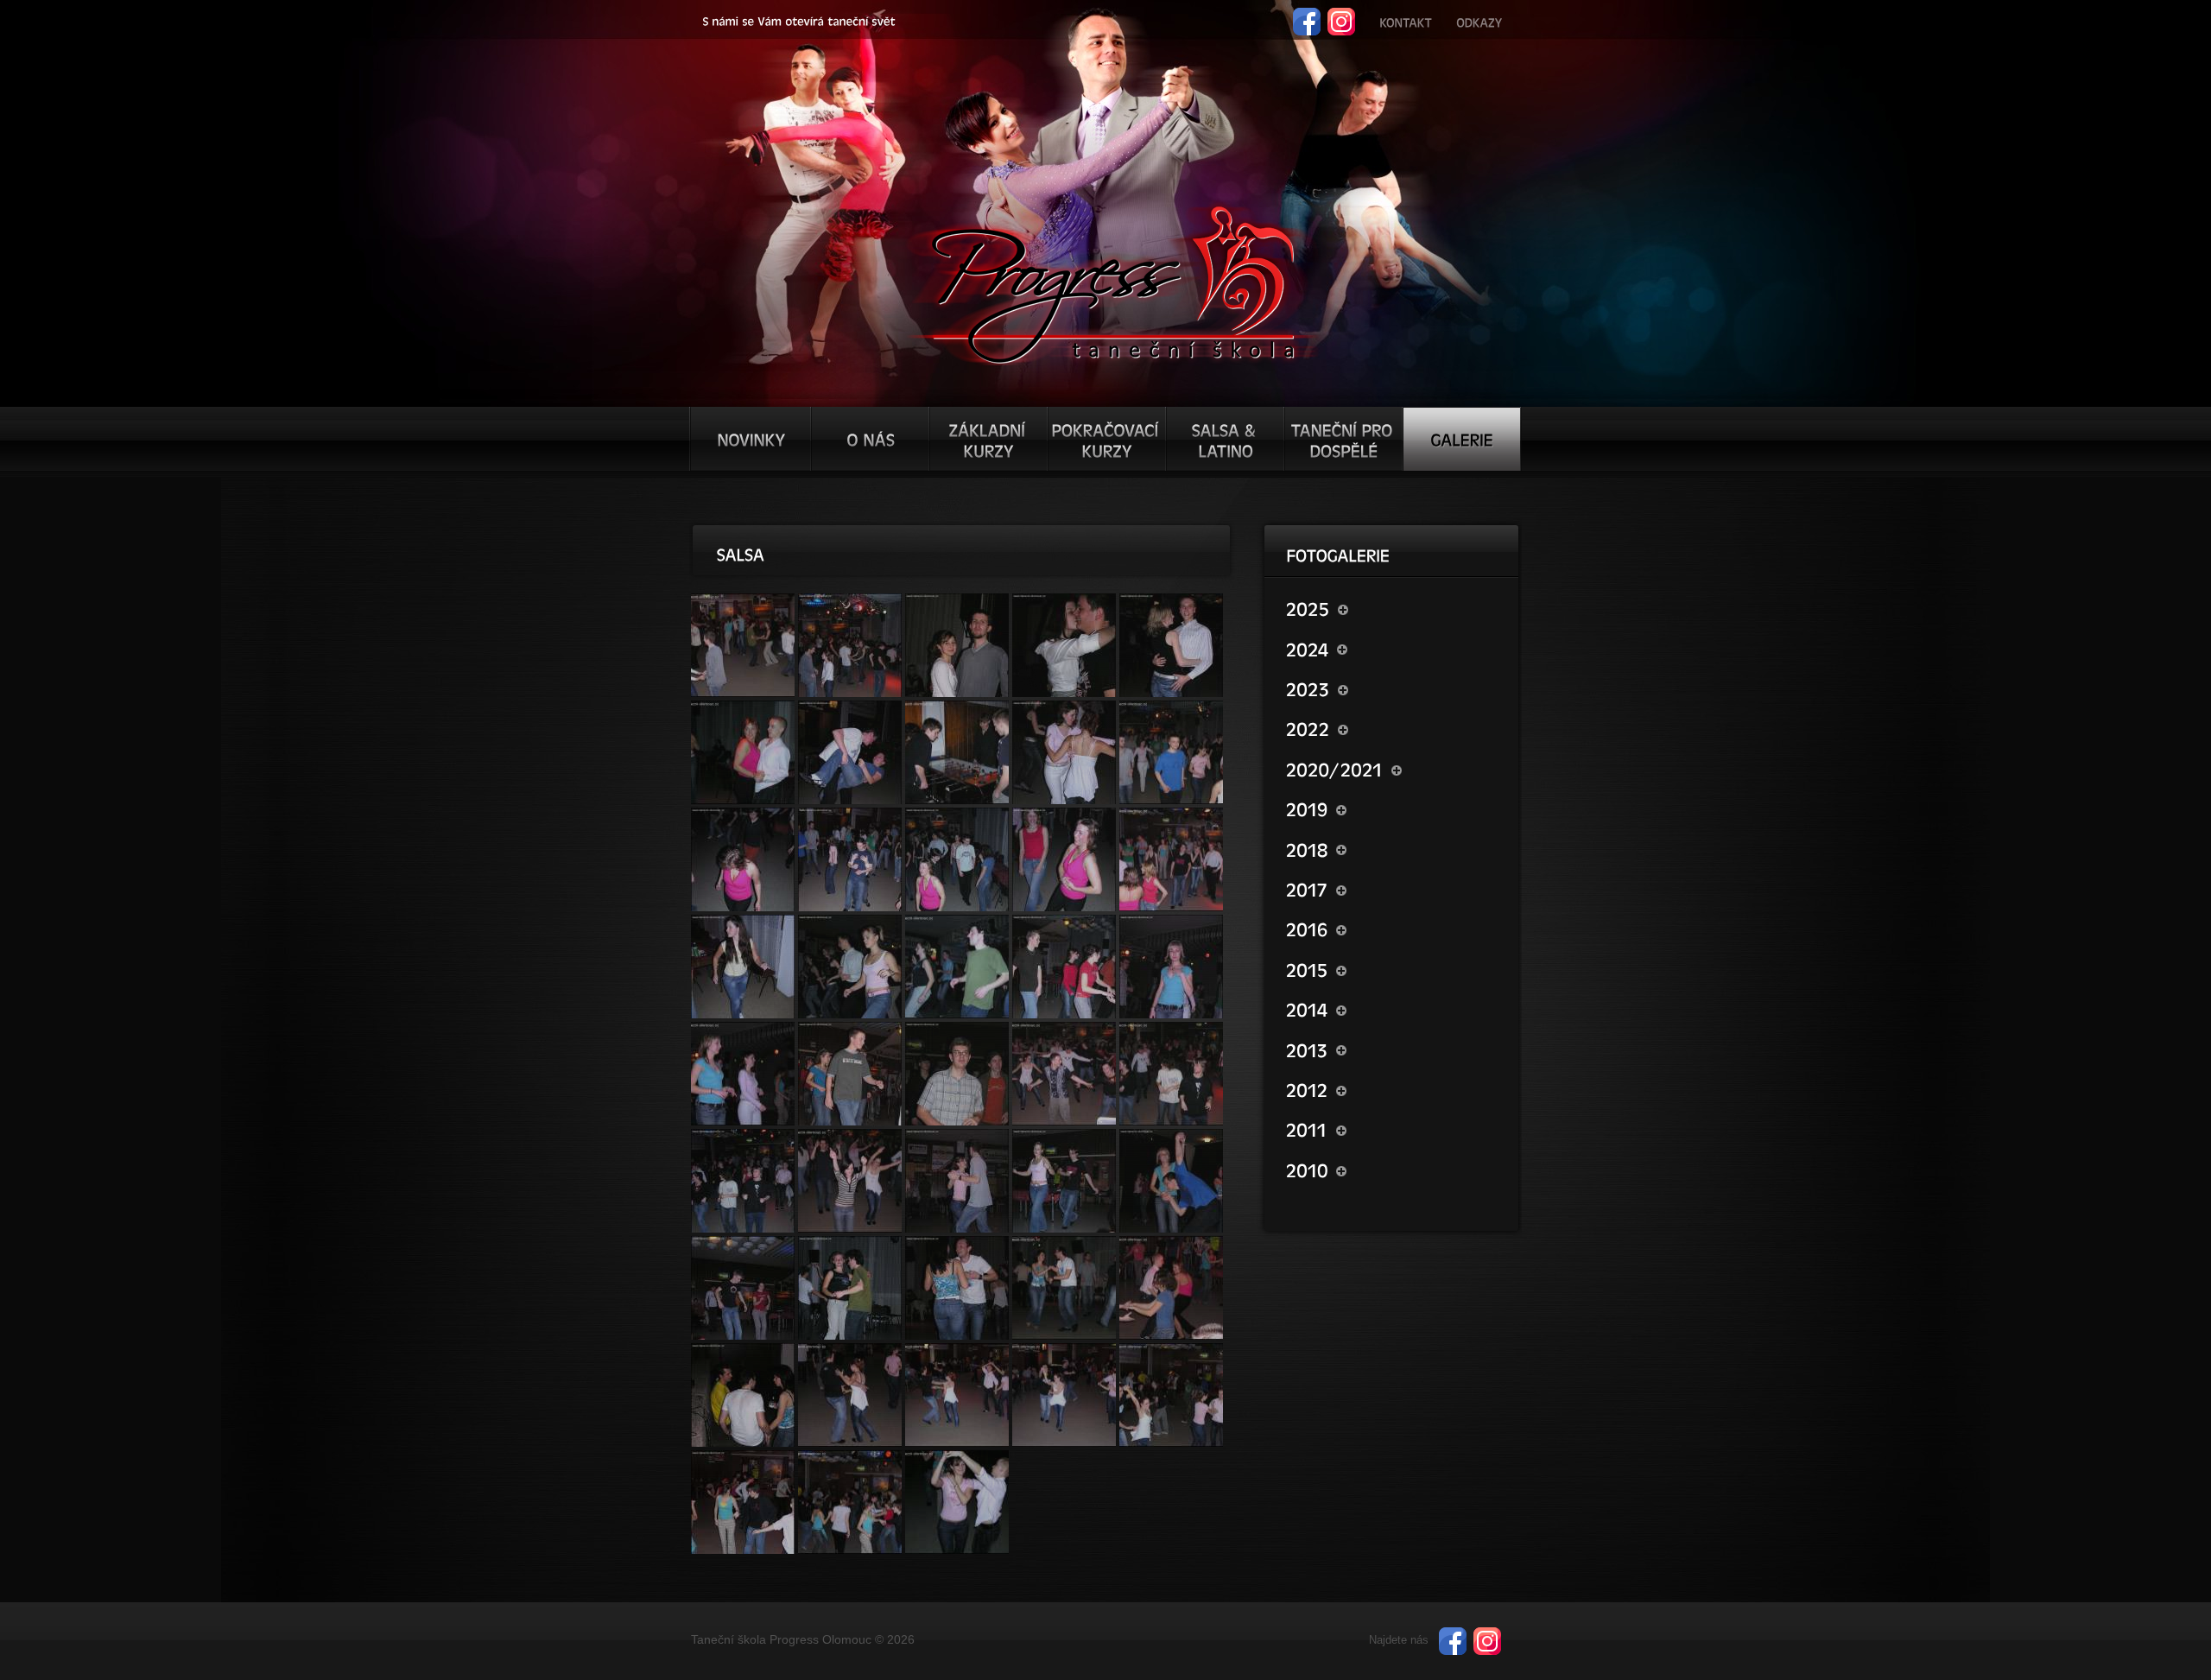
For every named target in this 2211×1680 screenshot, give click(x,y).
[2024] (1394, 648)
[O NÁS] (870, 439)
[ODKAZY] (1479, 20)
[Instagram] (1341, 15)
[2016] (1394, 929)
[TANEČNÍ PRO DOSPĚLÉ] (1343, 439)
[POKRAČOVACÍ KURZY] (1107, 439)
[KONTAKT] (1406, 20)
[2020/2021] (1394, 769)
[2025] (1394, 608)
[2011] (1394, 1129)
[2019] (1394, 808)
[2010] (1394, 1170)
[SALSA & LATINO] (1225, 439)
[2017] (1394, 889)
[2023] (1394, 688)
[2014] (1394, 1009)
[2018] (1394, 848)
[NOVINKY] (751, 439)
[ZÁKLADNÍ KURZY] (988, 439)
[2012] (1394, 1089)
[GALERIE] (1462, 439)
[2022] (1394, 728)
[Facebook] (1307, 15)
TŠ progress (1113, 282)
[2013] (1394, 1049)
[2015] (1394, 969)
